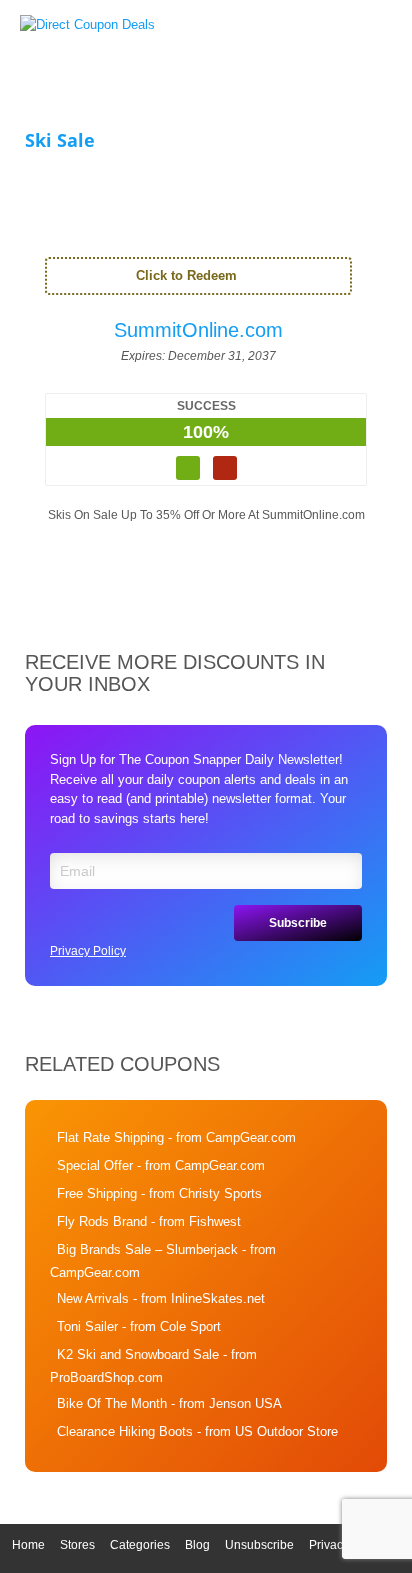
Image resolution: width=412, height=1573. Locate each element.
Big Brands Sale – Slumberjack (147, 1249)
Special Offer (95, 1165)
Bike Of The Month (112, 1403)
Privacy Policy (88, 951)
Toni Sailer (87, 1326)
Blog (197, 1545)
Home (28, 1545)
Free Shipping (97, 1193)
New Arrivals (93, 1298)
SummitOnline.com (198, 330)
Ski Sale (60, 140)
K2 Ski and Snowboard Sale (138, 1354)
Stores (77, 1545)
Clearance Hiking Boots (125, 1431)
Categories (140, 1545)
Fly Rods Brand (102, 1221)
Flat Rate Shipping (110, 1137)
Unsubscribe (259, 1545)
